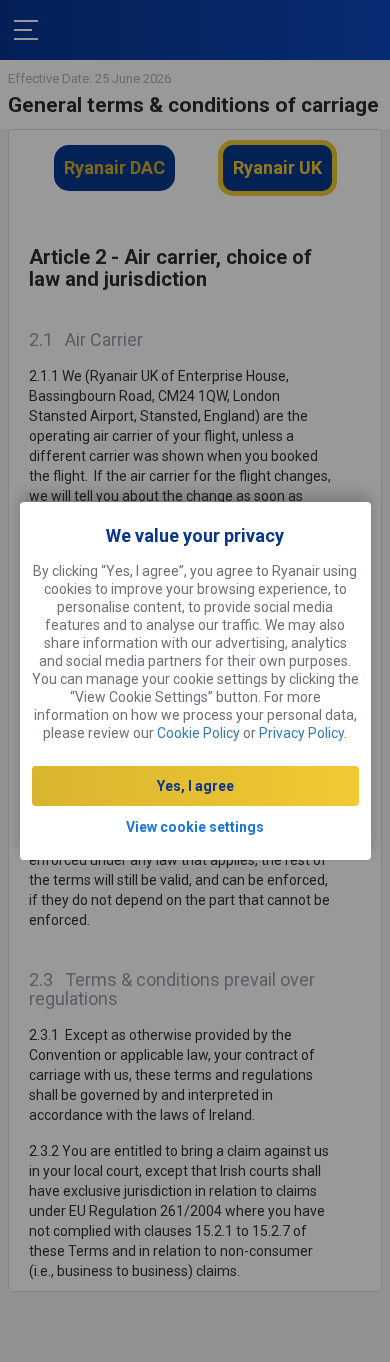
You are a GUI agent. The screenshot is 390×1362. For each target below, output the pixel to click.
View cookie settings (195, 827)
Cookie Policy (198, 733)
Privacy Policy (301, 733)
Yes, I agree (195, 786)
